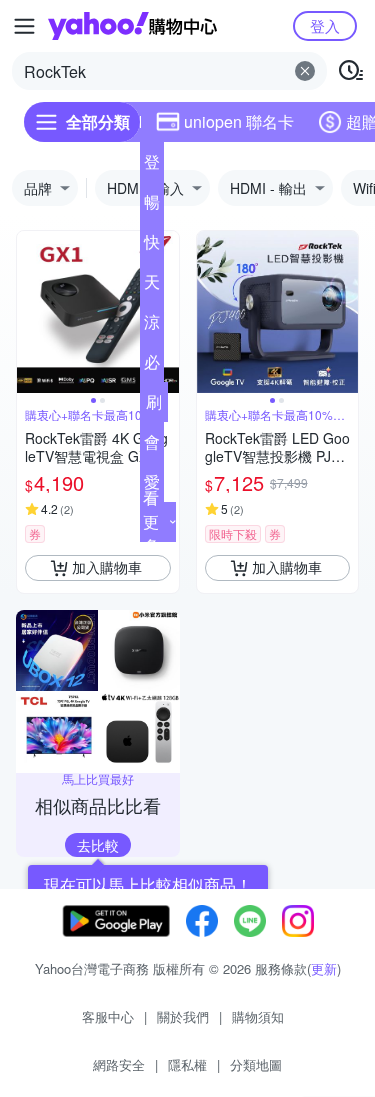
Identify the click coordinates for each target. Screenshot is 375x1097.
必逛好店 (152, 366)
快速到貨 (152, 246)
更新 (324, 968)
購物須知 (258, 1016)
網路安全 (119, 1064)
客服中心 (108, 1016)
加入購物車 (107, 567)
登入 (325, 25)
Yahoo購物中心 (132, 26)
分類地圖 (256, 1064)
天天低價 (152, 286)
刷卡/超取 (154, 406)
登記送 (152, 166)
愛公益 (152, 486)
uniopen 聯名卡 (239, 121)
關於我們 (183, 1016)
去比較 (98, 845)
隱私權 (187, 1064)
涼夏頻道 (152, 326)
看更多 (151, 521)
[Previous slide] (30, 312)
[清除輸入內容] (305, 71)
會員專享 (152, 446)
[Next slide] (166, 312)
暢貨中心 (152, 206)
